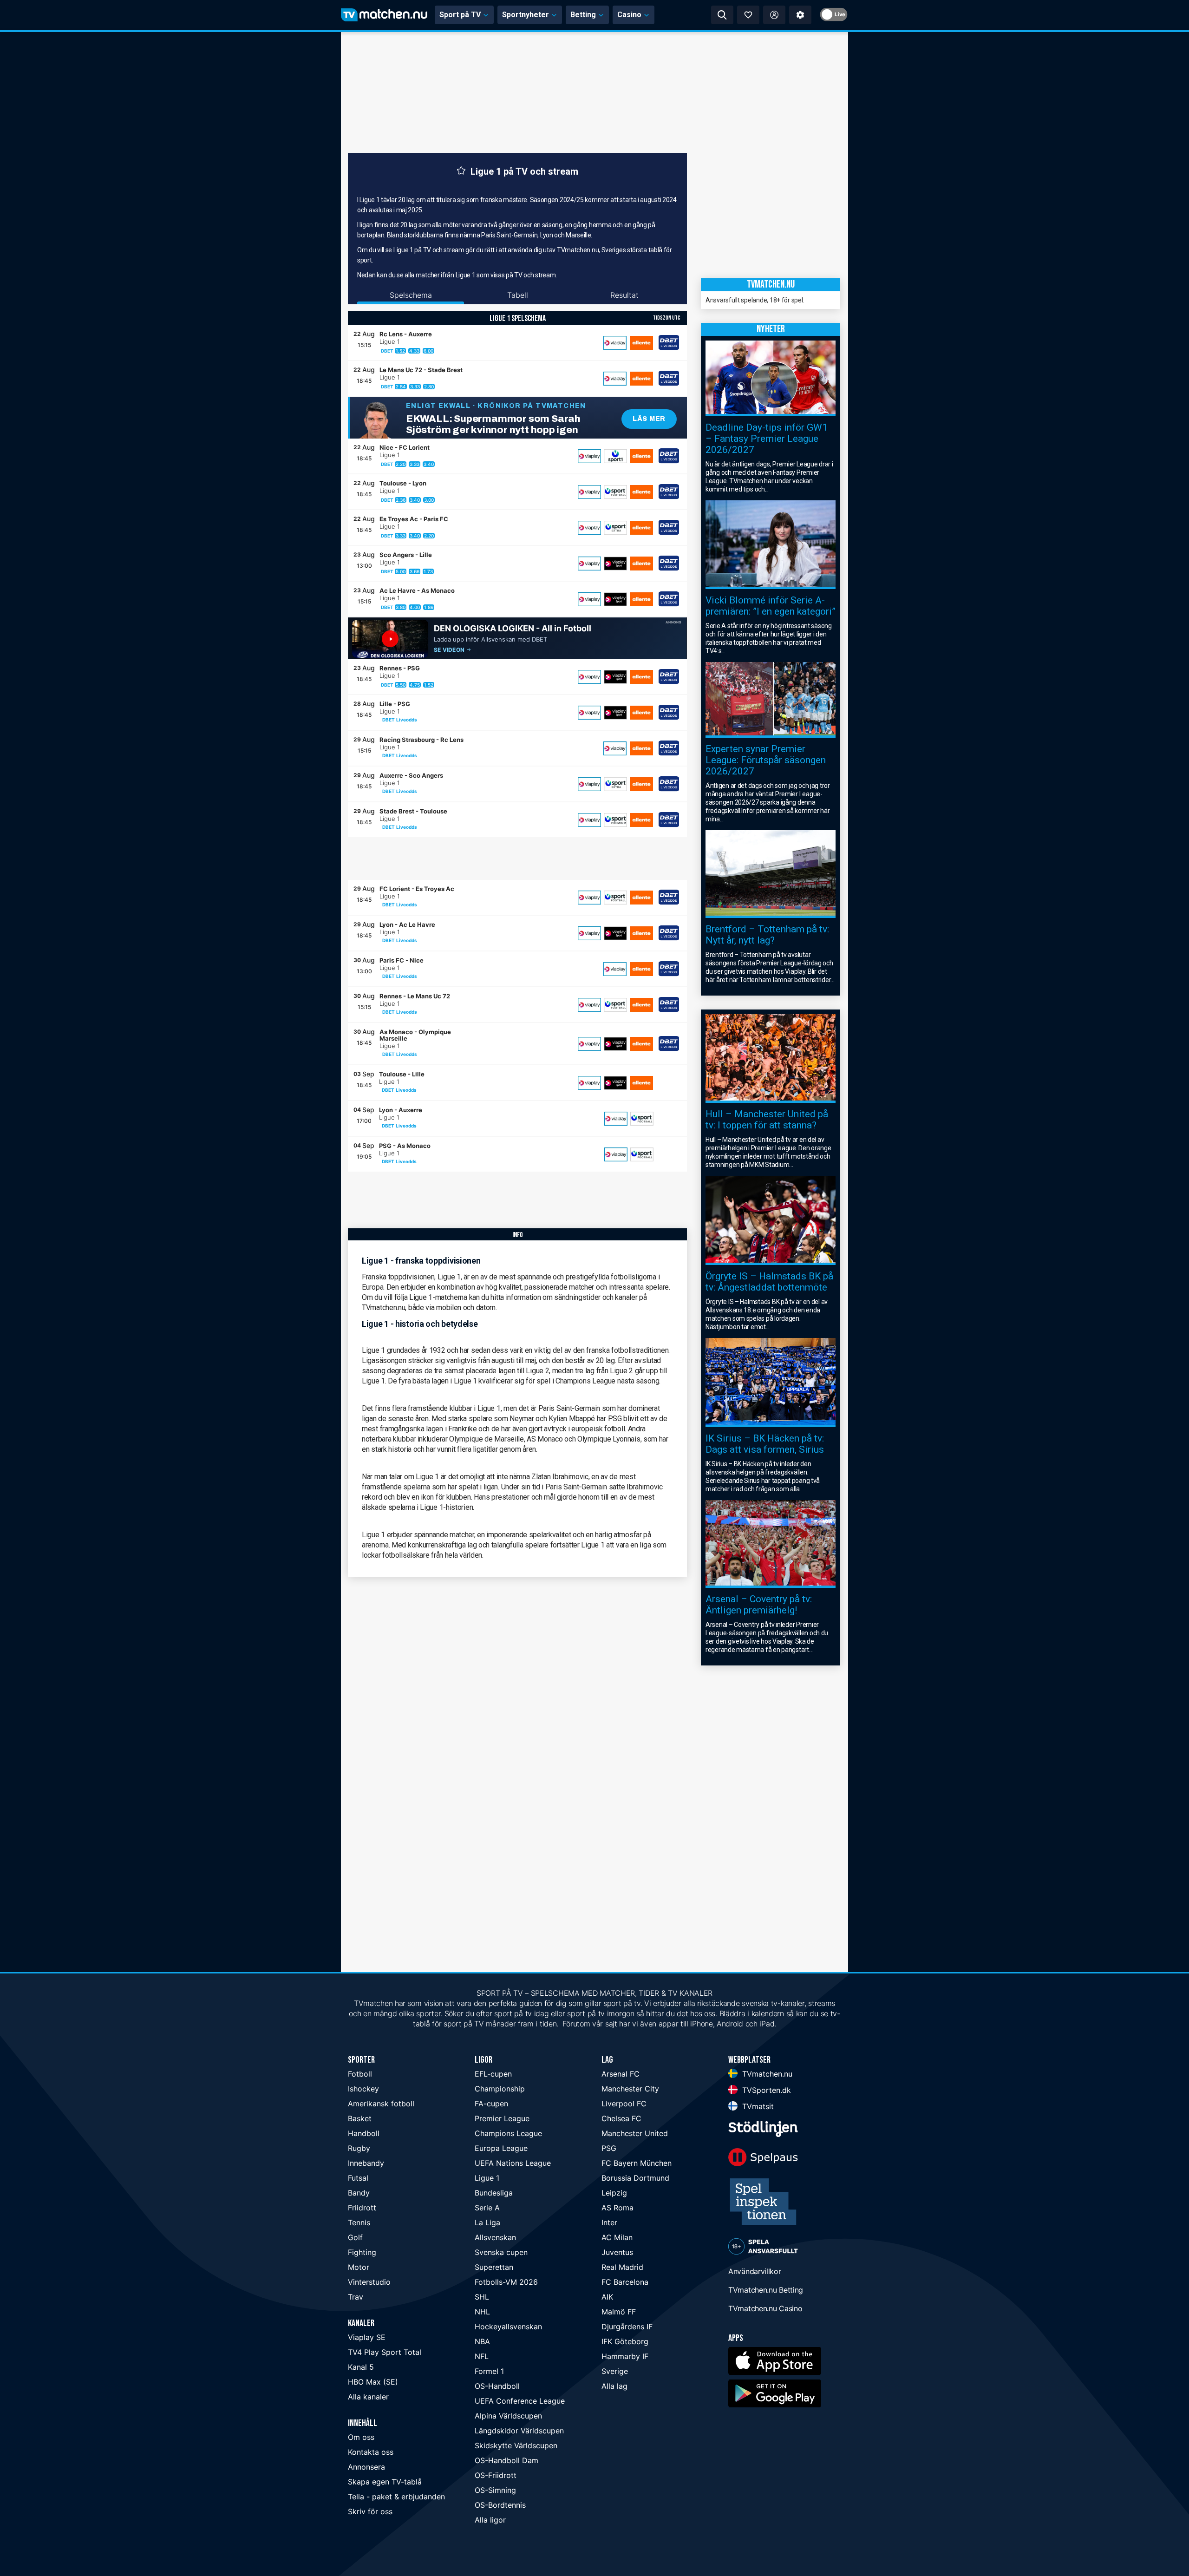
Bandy (359, 2193)
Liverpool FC (624, 2104)
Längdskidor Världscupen (519, 2431)
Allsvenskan (495, 2237)
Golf (355, 2237)
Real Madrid (622, 2267)
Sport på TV (460, 15)
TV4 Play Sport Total (385, 2352)
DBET (387, 351)
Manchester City (630, 2089)
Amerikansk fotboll (381, 2104)
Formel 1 (489, 2371)
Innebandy (366, 2163)
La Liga (487, 2222)
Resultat (624, 295)
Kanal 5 (361, 2367)
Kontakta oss (371, 2452)
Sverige (615, 2371)
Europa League (501, 2148)
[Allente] (641, 343)
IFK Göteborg (625, 2341)
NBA (482, 2341)
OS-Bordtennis (500, 2505)
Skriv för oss (370, 2511)
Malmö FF (619, 2312)
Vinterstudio (369, 2282)
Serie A (487, 2208)
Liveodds (407, 720)
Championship (500, 2089)
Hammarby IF (625, 2356)
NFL (482, 2356)
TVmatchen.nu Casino (765, 2308)
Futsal (358, 2178)
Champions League (508, 2133)
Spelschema (411, 295)
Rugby (359, 2148)
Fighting (362, 2252)
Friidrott (362, 2208)
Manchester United (635, 2133)
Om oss (361, 2437)
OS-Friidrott (496, 2475)
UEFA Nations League (513, 2163)
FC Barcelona (625, 2282)
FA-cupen (491, 2104)
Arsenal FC (621, 2074)
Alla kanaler (368, 2397)
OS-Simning (495, 2490)
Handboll (364, 2133)
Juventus (617, 2252)
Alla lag (614, 2386)
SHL (482, 2297)
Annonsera (366, 2467)
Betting (583, 15)
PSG (609, 2148)
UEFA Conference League (520, 2401)
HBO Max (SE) (373, 2382)
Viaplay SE (367, 2337)
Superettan (494, 2267)
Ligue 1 (487, 2178)
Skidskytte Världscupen (516, 2445)
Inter (609, 2222)
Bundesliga (494, 2193)
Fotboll (360, 2074)
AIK (607, 2297)
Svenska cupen (501, 2252)
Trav (356, 2297)
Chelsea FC (621, 2118)
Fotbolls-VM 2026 (506, 2282)
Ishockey (363, 2089)
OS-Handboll (497, 2386)
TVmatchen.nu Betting (766, 2290)
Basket (360, 2118)
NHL (482, 2312)
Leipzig (614, 2193)
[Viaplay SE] (615, 343)
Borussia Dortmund (635, 2178)
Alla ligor (490, 2520)
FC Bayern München (637, 2163)
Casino (629, 15)
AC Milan (617, 2237)
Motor (359, 2267)
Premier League (502, 2118)
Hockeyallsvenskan (508, 2327)
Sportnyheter (526, 15)
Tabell (518, 295)
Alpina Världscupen (508, 2416)
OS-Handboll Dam (506, 2460)
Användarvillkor (755, 2271)
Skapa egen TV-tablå (385, 2482)
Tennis (359, 2222)
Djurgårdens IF (627, 2327)
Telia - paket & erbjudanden (396, 2497)
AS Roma (617, 2208)
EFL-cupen (493, 2074)
